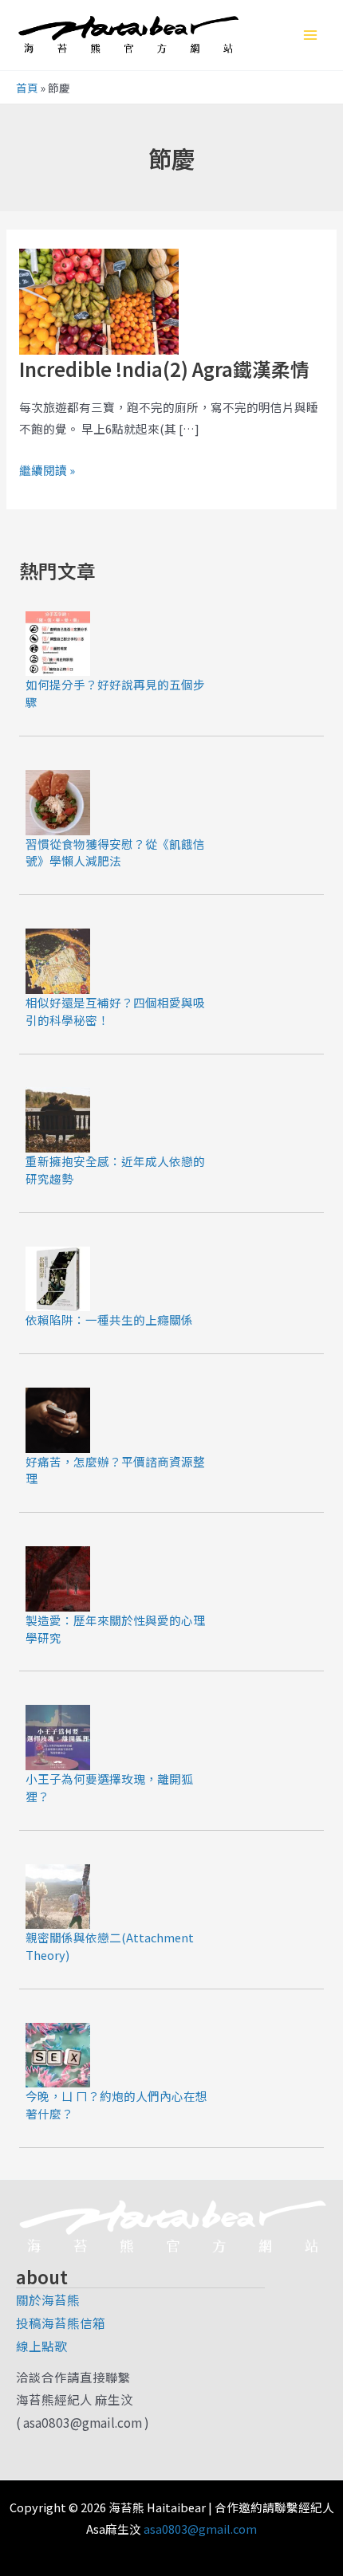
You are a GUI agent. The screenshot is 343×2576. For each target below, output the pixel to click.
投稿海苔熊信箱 (61, 2323)
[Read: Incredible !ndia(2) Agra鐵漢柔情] (99, 299)
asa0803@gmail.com (200, 2529)
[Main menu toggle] (310, 35)
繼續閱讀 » (47, 469)
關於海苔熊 (48, 2299)
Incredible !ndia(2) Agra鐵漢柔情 (164, 369)
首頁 (27, 88)
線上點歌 (41, 2346)
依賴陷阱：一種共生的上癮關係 (109, 1319)
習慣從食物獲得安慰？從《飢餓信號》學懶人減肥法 (115, 852)
